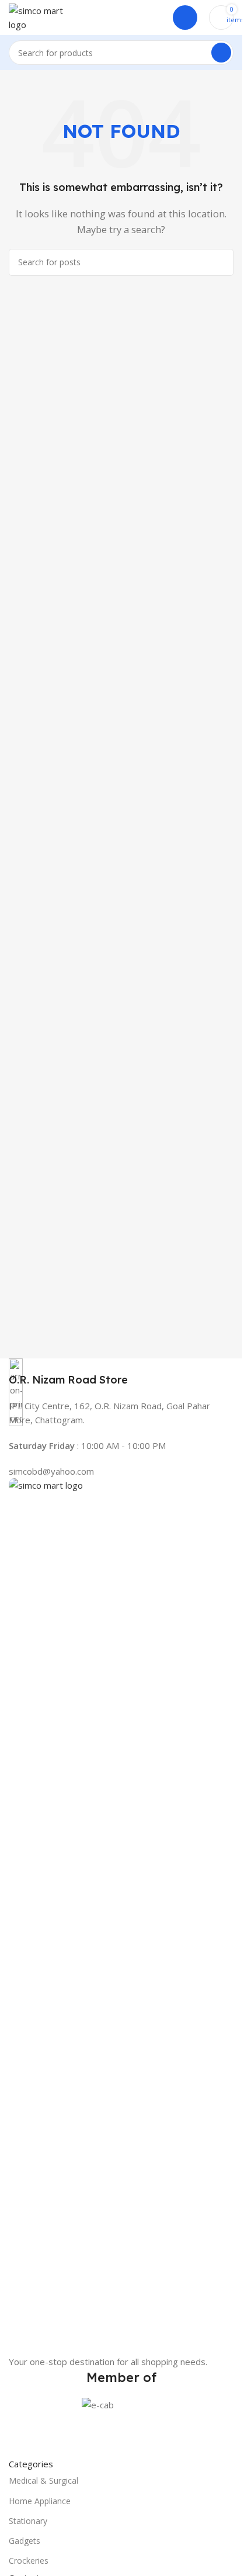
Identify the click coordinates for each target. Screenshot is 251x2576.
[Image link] (121, 1915)
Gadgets (25, 2541)
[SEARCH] (221, 53)
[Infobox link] (121, 1373)
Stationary (28, 2521)
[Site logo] (44, 16)
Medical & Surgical (43, 2480)
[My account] (185, 18)
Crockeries (29, 2561)
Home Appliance (40, 2501)
